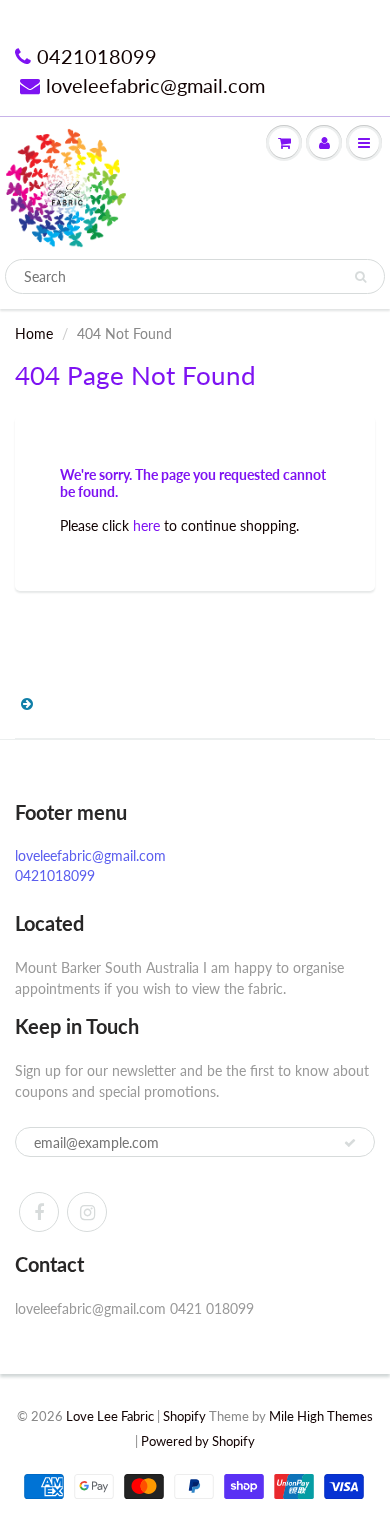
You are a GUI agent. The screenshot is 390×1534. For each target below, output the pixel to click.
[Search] (360, 277)
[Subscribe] (350, 1143)
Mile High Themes (321, 1416)
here (146, 525)
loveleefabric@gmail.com (155, 85)
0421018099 (97, 56)
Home (34, 333)
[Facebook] (39, 1212)
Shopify (184, 1416)
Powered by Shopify (198, 1441)
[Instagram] (87, 1212)
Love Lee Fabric (110, 1416)
